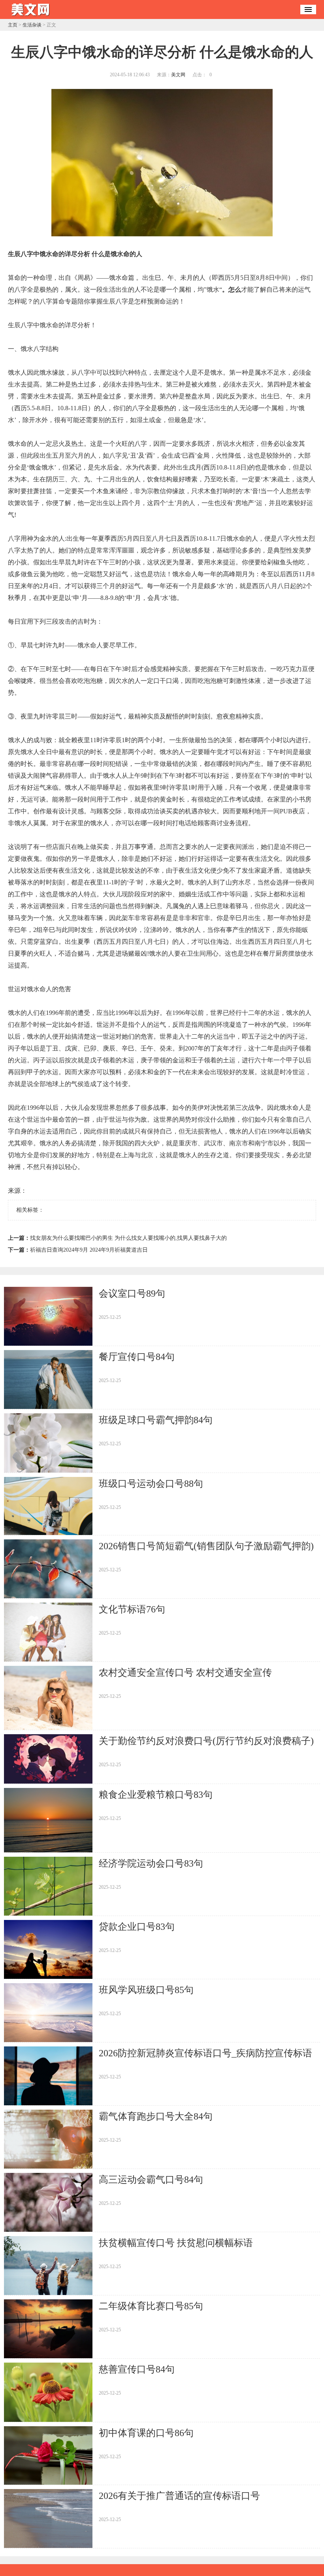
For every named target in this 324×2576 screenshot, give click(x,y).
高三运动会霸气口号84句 (151, 2180)
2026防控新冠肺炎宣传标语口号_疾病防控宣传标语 (205, 2053)
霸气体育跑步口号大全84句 (156, 2116)
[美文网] (32, 16)
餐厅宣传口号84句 (137, 1357)
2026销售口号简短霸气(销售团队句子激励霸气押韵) (206, 1546)
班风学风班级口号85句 (146, 1990)
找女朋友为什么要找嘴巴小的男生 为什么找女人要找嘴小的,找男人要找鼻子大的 (128, 1238)
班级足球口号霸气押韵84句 (156, 1420)
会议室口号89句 (132, 1294)
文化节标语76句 (132, 1609)
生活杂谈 (32, 25)
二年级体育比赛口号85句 (151, 2306)
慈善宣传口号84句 (137, 2369)
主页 (13, 25)
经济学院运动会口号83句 (151, 1863)
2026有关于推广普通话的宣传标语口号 (179, 2496)
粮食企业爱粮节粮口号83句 (156, 1795)
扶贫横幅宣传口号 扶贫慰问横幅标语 (176, 2243)
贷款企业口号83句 (137, 1927)
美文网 (178, 75)
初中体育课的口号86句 (146, 2433)
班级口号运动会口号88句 (151, 1484)
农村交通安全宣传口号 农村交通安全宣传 (185, 1673)
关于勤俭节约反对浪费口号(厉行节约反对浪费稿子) (206, 1741)
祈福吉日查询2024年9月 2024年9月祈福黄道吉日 (89, 1250)
